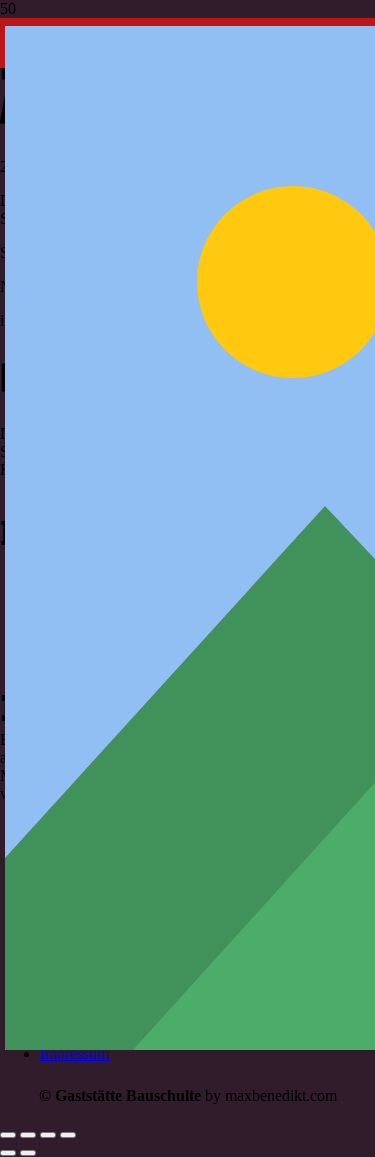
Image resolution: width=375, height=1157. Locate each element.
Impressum (74, 1053)
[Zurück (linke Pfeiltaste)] (8, 1153)
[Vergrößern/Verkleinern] (8, 1135)
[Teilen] (48, 1135)
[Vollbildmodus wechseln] (28, 1135)
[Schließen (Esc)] (68, 1135)
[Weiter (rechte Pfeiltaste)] (28, 1153)
